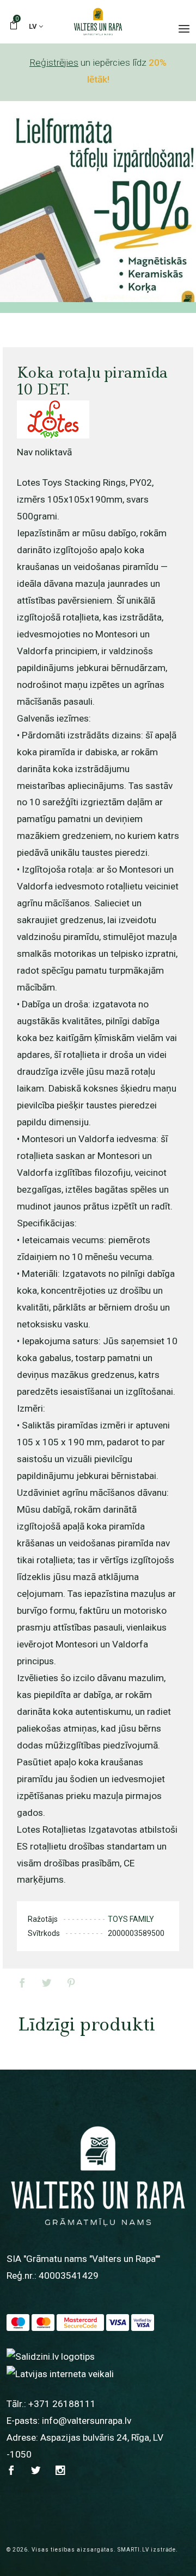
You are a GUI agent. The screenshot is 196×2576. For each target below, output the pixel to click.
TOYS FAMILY (131, 1919)
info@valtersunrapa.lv (87, 2421)
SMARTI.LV (133, 2550)
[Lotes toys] (53, 419)
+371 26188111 (62, 2404)
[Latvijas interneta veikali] (60, 2373)
